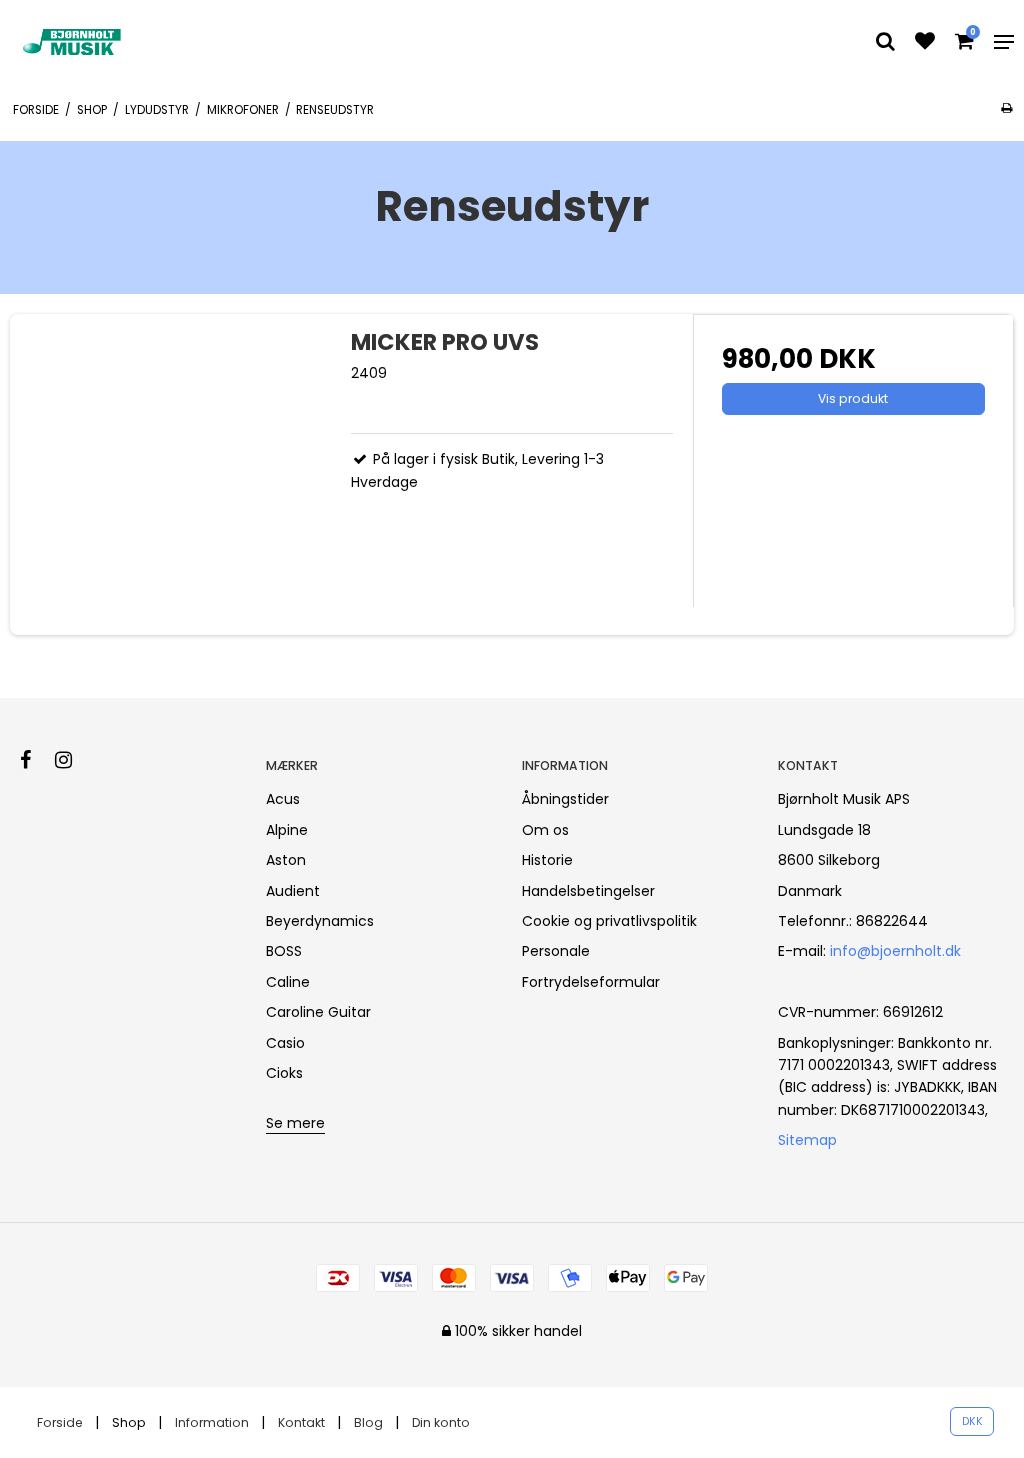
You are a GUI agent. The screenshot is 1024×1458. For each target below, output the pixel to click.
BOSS (284, 951)
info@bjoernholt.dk (895, 951)
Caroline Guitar (318, 1012)
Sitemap (807, 1140)
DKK (972, 1421)
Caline (288, 982)
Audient (293, 891)
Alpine (287, 830)
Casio (285, 1043)
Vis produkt (853, 398)
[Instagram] (73, 760)
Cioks (284, 1073)
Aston (286, 860)
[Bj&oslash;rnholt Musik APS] (74, 42)
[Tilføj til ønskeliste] (925, 43)
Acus (283, 799)
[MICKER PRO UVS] (170, 474)
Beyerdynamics (320, 921)
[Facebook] (35, 760)
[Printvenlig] (1006, 108)
